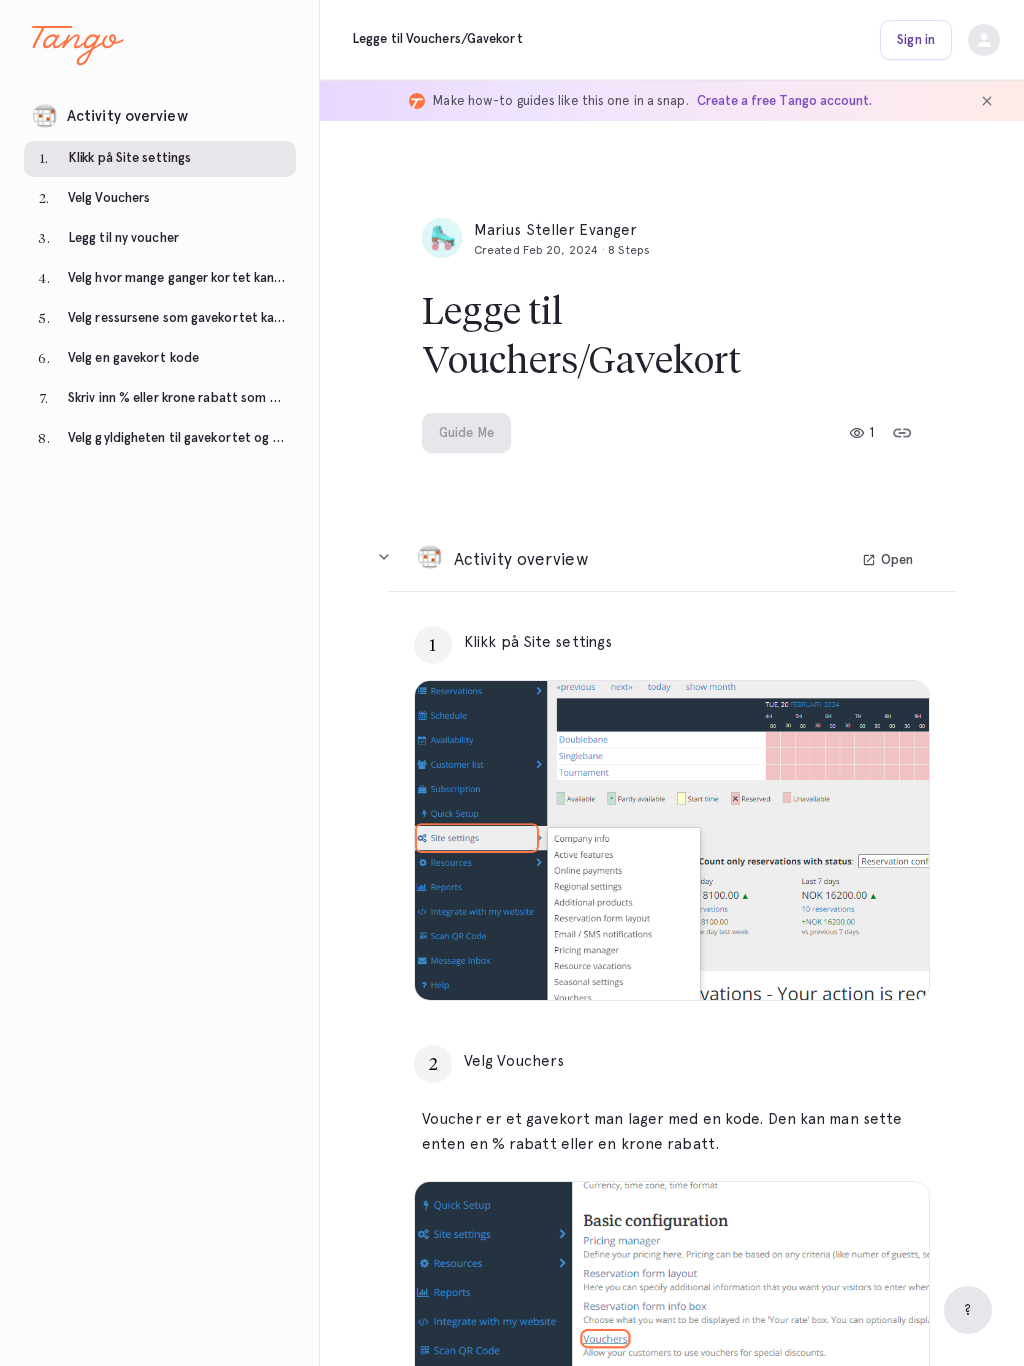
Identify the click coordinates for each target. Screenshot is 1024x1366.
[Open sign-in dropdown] (984, 40)
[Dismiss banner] (987, 101)
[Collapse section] (384, 557)
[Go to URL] (872, 642)
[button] (160, 110)
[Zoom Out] (845, 960)
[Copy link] (902, 433)
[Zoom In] (889, 960)
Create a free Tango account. (784, 100)
